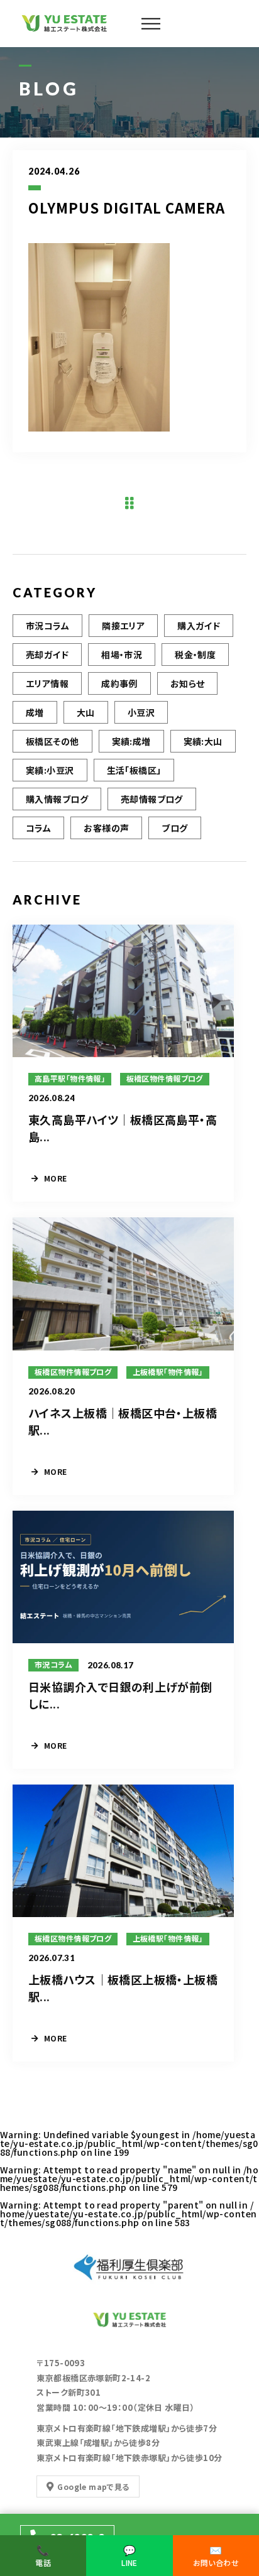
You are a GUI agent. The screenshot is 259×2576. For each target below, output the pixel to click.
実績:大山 (203, 741)
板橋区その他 (52, 741)
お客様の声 (106, 828)
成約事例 (119, 683)
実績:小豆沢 (50, 770)
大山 (86, 712)
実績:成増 (131, 741)
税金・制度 (195, 655)
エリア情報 (47, 683)
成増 (35, 712)
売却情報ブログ (152, 799)
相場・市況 (122, 655)
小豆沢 (141, 712)
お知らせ (188, 683)
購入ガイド (199, 626)
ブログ (174, 828)
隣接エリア (123, 626)
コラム (38, 828)
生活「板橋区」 (134, 770)
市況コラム (47, 626)
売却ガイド (47, 655)
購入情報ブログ (57, 799)
